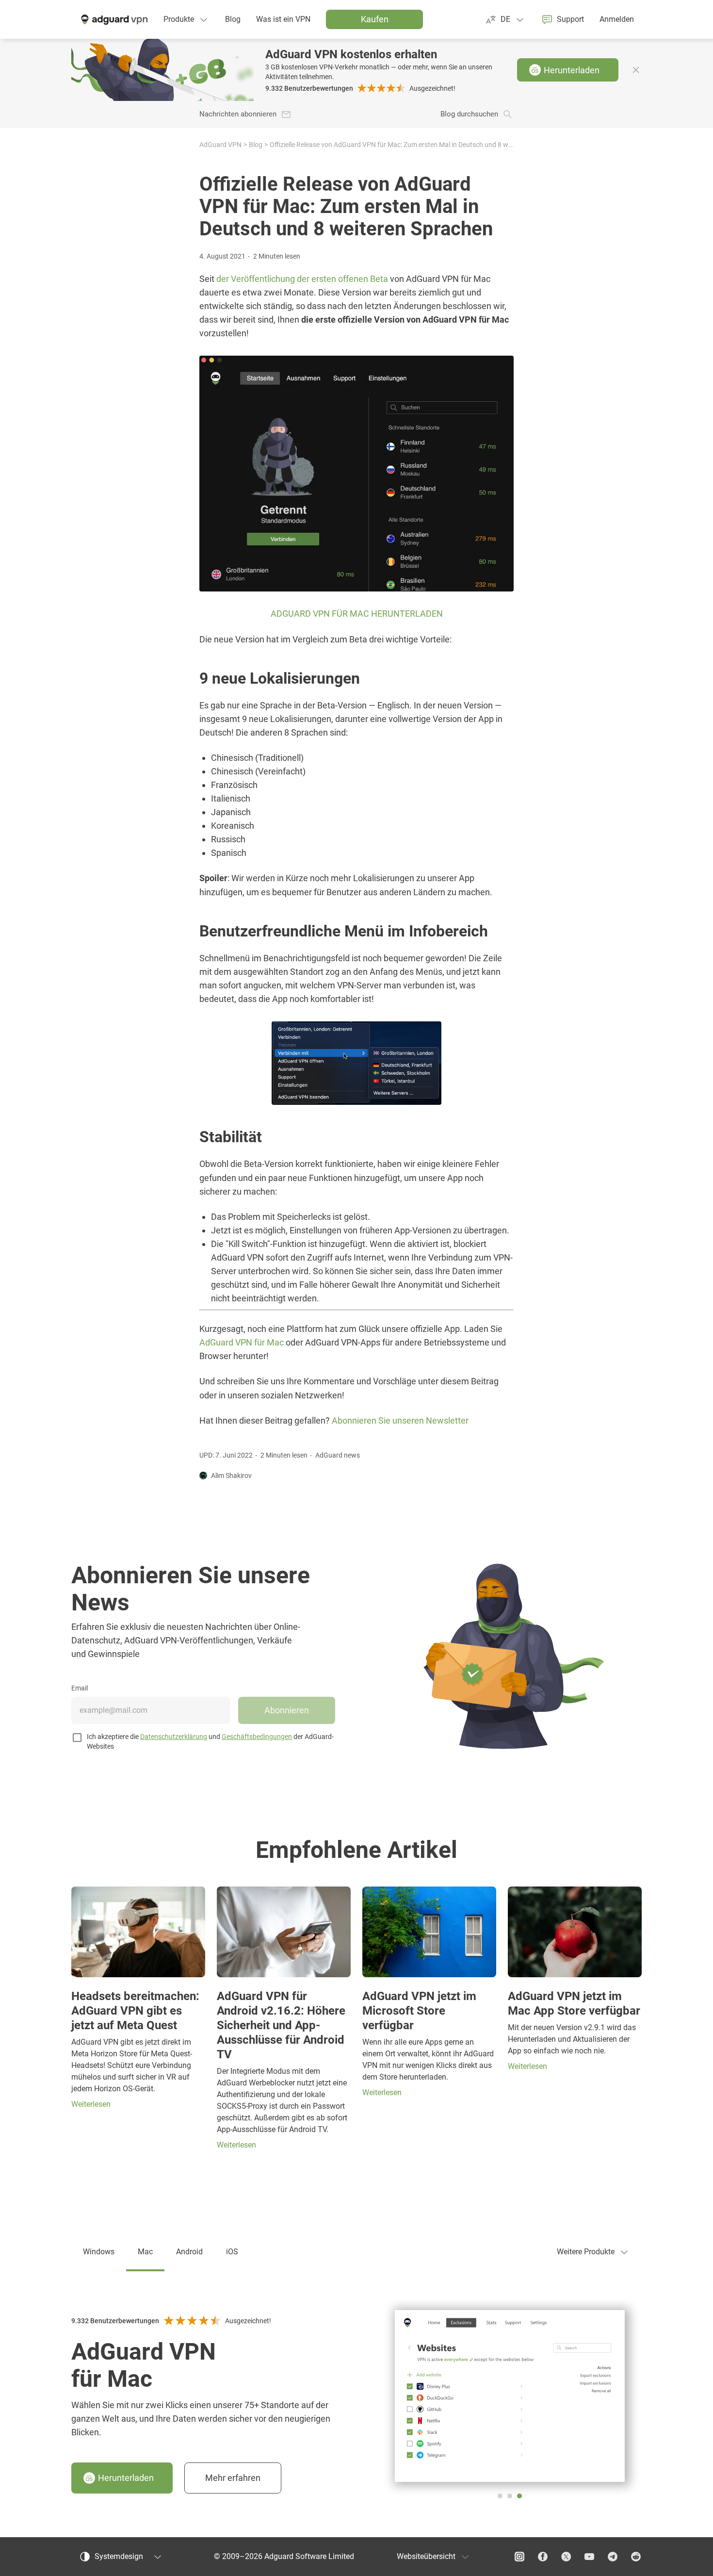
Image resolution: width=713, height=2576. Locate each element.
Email (80, 1688)
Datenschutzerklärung (174, 1737)
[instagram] (519, 2557)
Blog (256, 145)
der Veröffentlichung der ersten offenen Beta (302, 279)
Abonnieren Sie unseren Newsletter (400, 1421)
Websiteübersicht (426, 2556)
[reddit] (636, 2557)
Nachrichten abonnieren (238, 114)
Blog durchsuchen (469, 114)
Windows (99, 2252)
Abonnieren (287, 1710)
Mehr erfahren (233, 2478)
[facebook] (543, 2557)
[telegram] (613, 2557)
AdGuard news (338, 1455)
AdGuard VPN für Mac (242, 1342)
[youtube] (589, 2557)
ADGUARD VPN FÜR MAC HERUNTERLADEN (357, 614)
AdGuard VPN (220, 145)
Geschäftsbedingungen (257, 1737)
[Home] (113, 19)
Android (189, 2252)
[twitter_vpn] (566, 2557)
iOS (232, 2252)
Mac (145, 2252)
